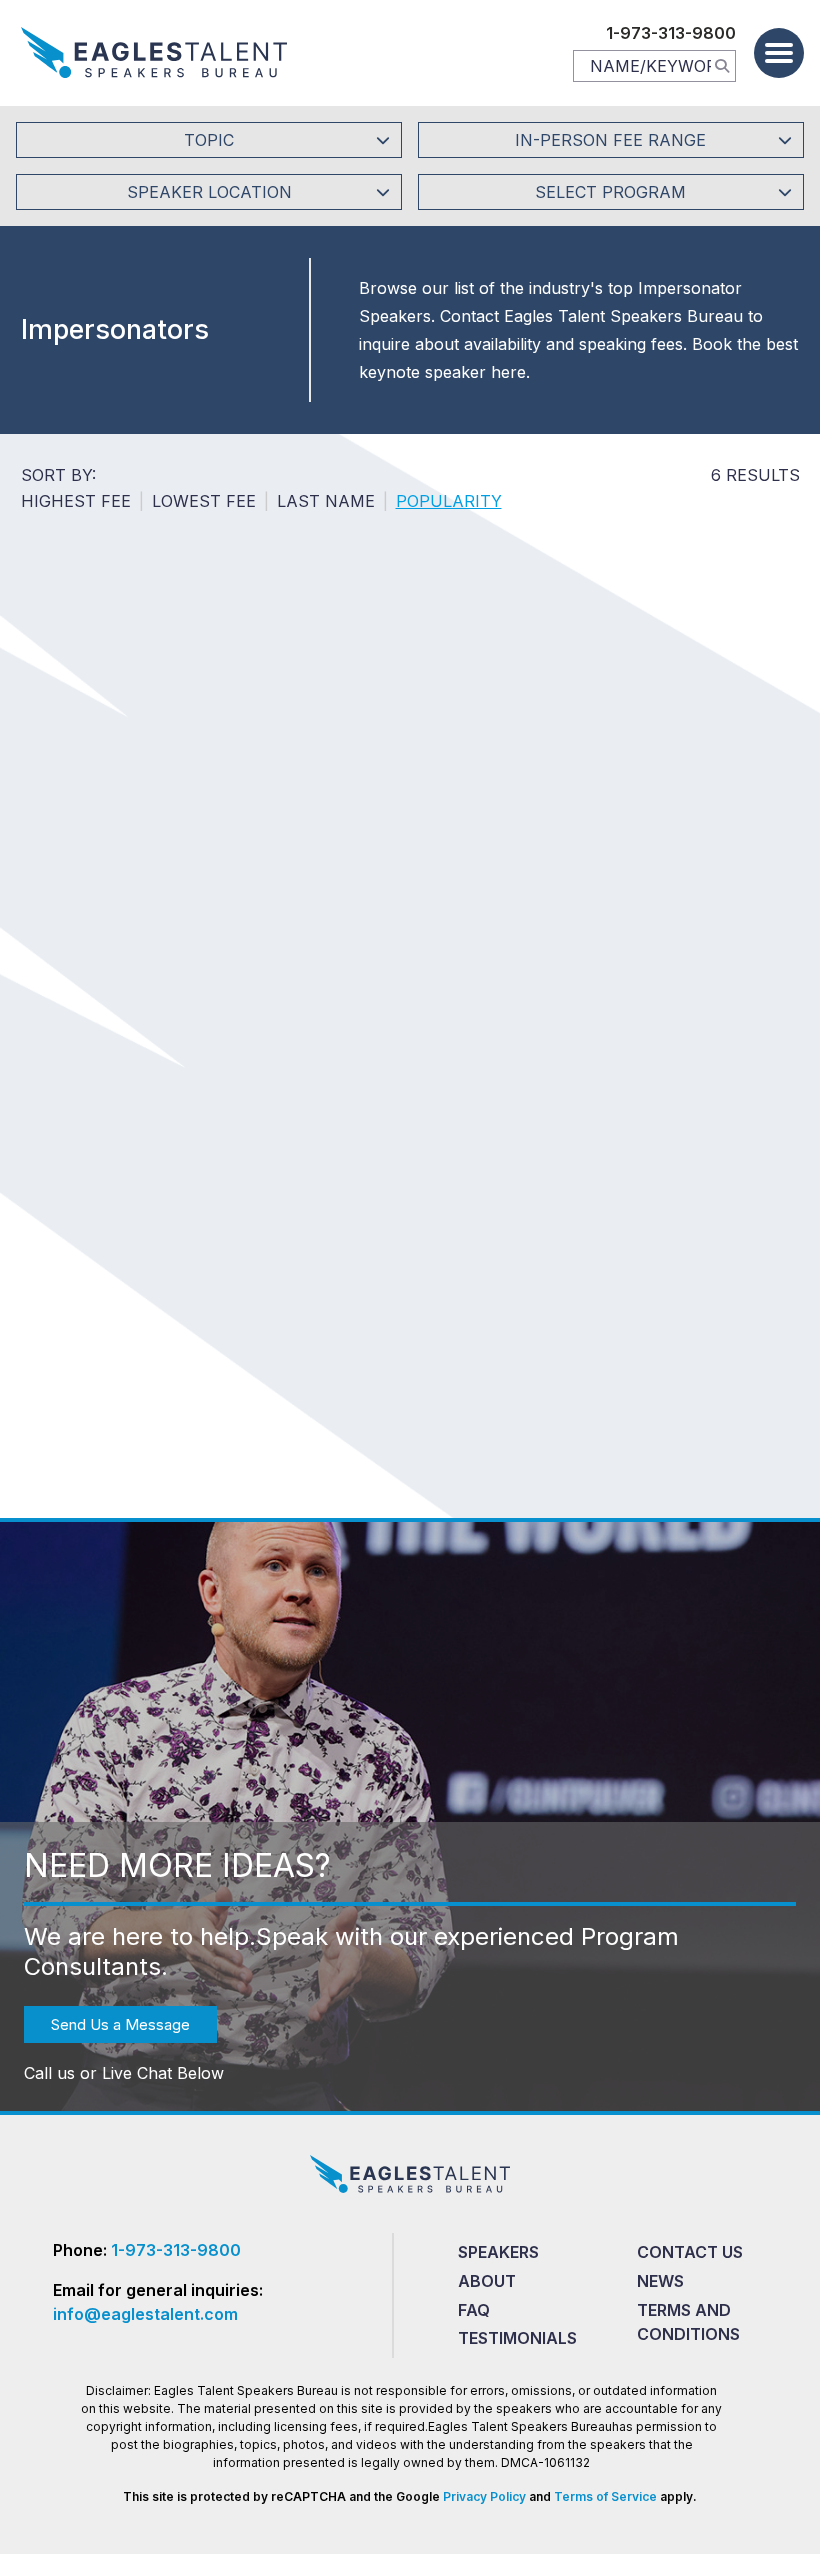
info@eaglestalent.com (145, 2314)
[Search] (722, 65)
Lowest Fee (204, 501)
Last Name (326, 501)
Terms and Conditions (688, 2322)
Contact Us (690, 2252)
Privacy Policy (484, 2496)
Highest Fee (76, 501)
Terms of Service (605, 2496)
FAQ (474, 2310)
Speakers (498, 2252)
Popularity (449, 501)
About (487, 2281)
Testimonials (517, 2338)
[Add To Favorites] (126, 793)
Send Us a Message (120, 2024)
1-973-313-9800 (671, 33)
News (660, 2281)
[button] (779, 53)
